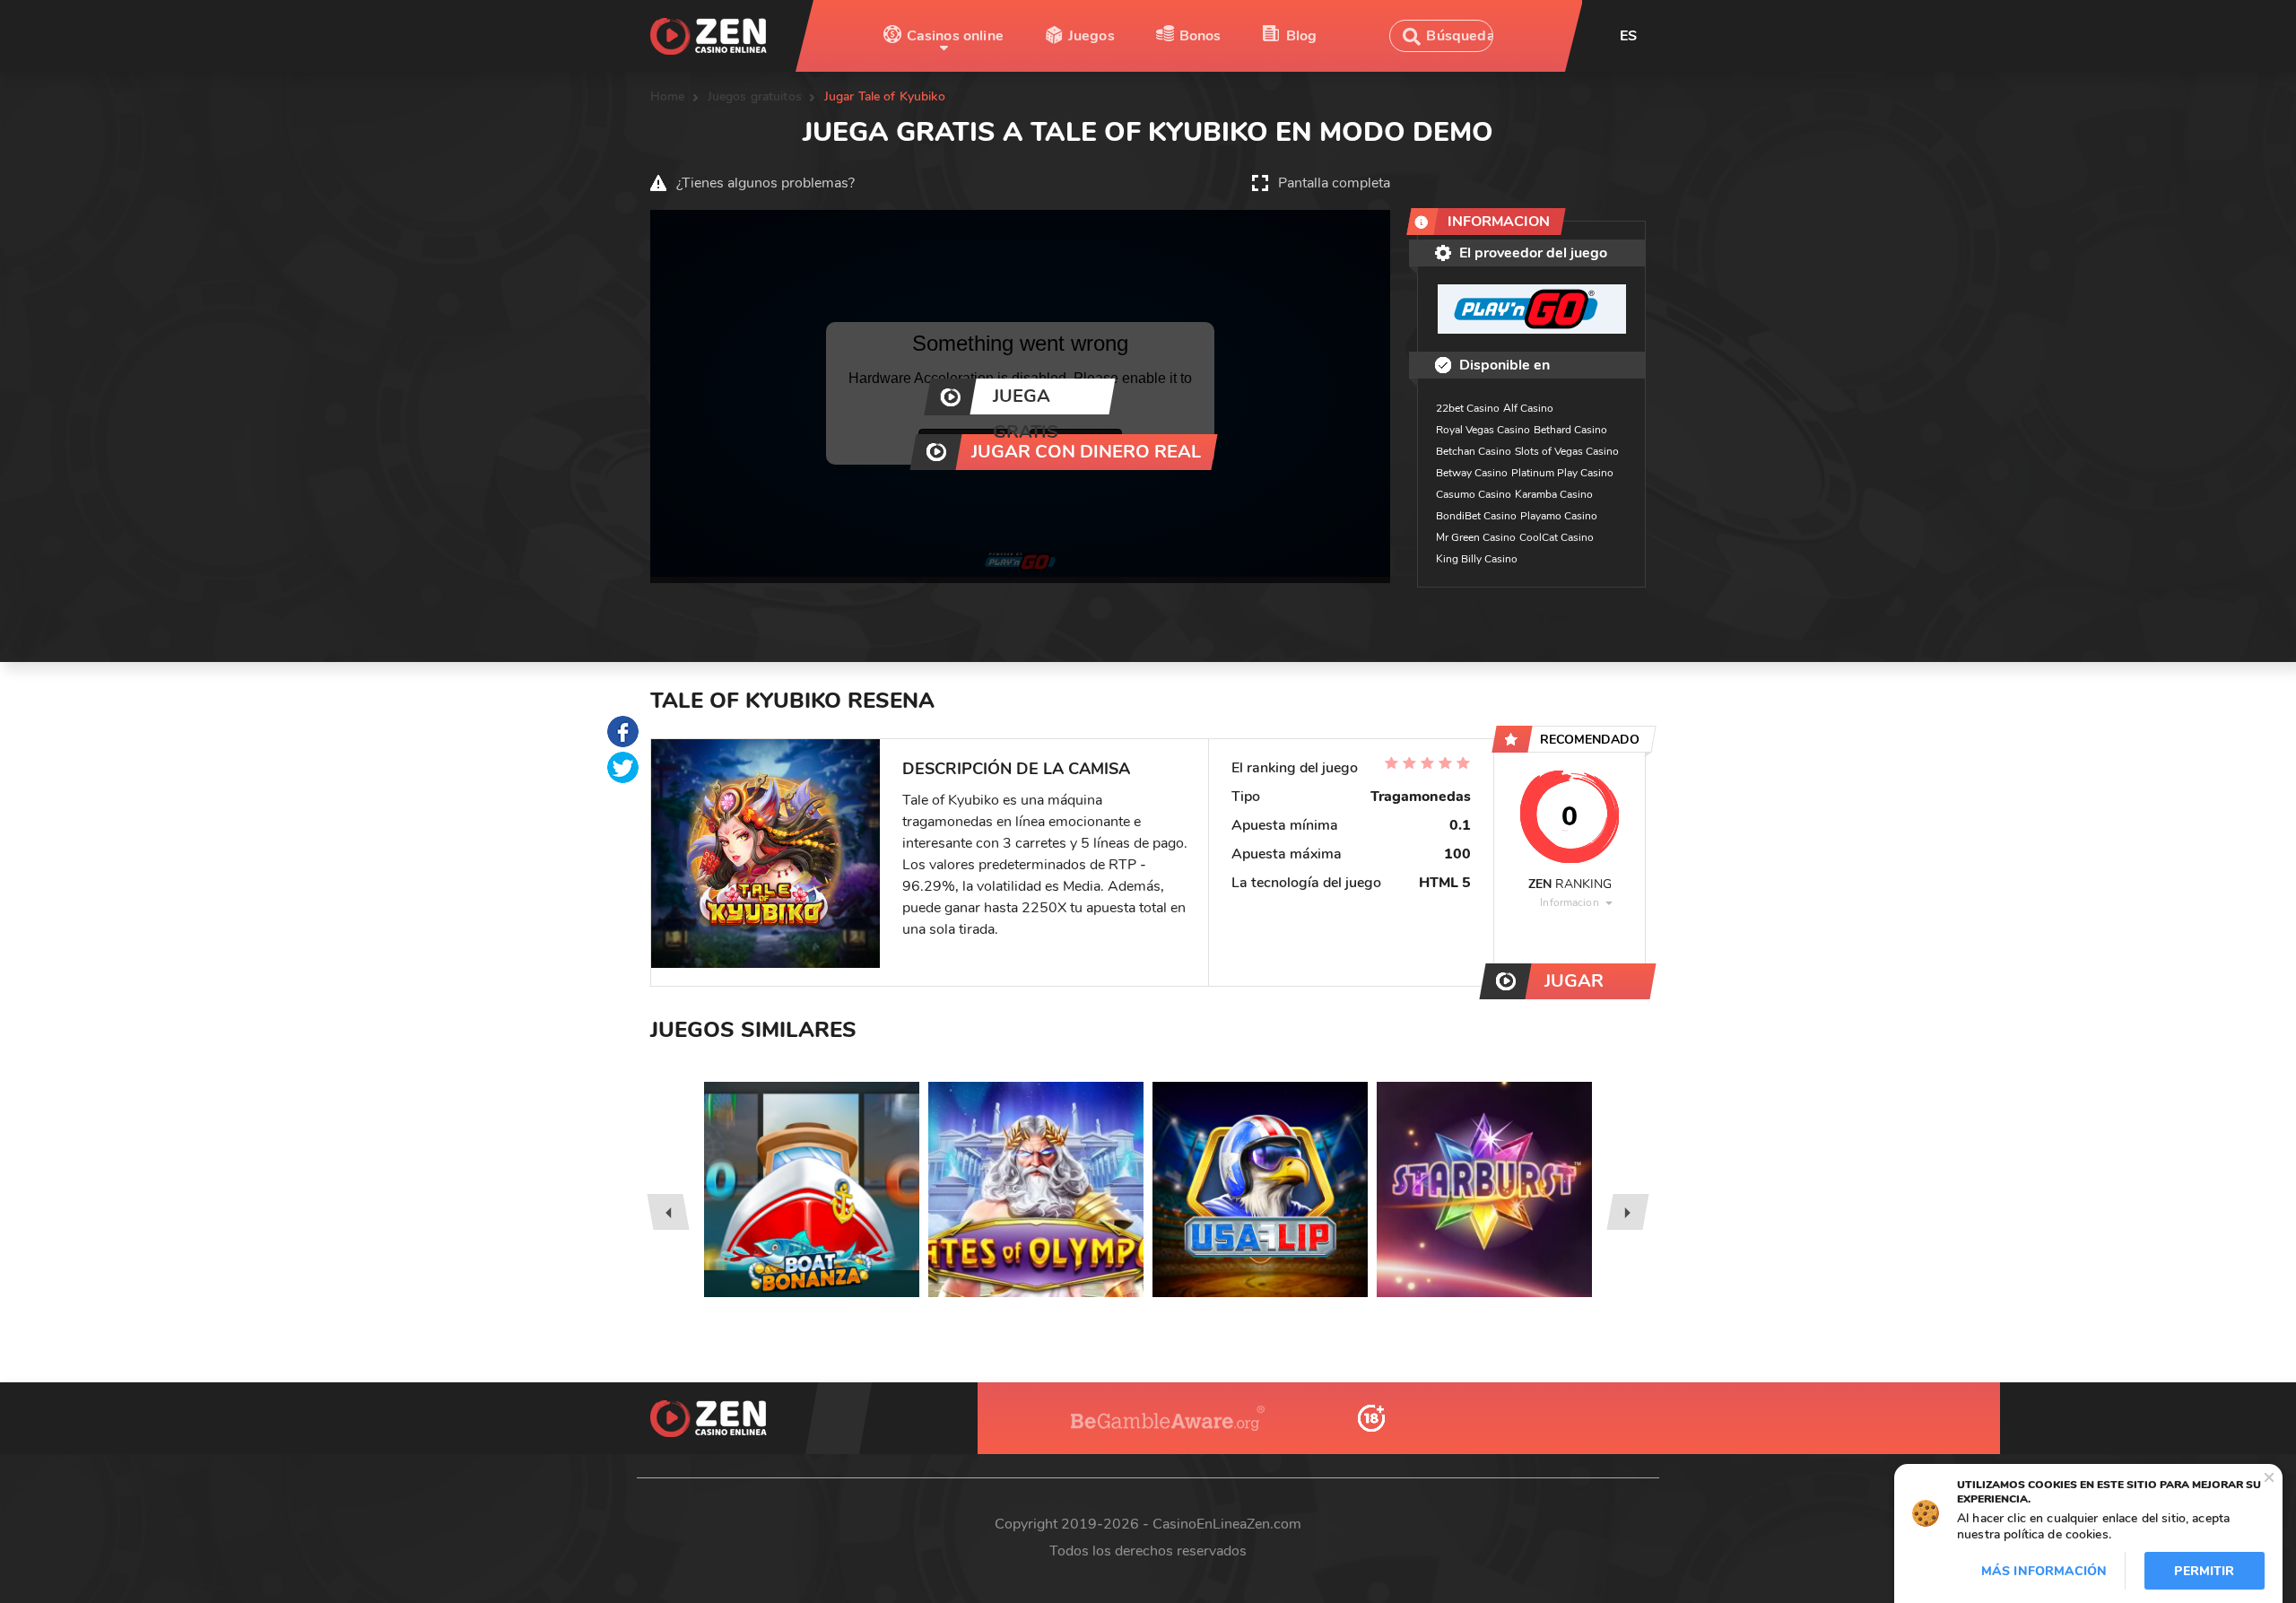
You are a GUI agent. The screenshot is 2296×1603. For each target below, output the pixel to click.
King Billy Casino (1477, 559)
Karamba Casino (1554, 494)
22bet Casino (1468, 408)
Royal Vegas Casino (1483, 430)
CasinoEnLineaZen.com (1227, 1524)
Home (668, 96)
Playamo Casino (1559, 516)
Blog (1302, 36)
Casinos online (955, 36)
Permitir (2204, 1571)
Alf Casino (1528, 408)
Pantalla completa (1334, 183)
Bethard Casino (1570, 430)
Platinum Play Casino (1562, 473)
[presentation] (668, 1212)
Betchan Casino (1474, 451)
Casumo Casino (1474, 494)
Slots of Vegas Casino (1567, 451)
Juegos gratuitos (755, 96)
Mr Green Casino (1476, 537)
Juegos (1091, 36)
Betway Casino (1472, 473)
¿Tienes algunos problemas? (765, 183)
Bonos (1200, 36)
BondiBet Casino (1476, 516)
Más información (2044, 1571)
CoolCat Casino (1557, 537)
